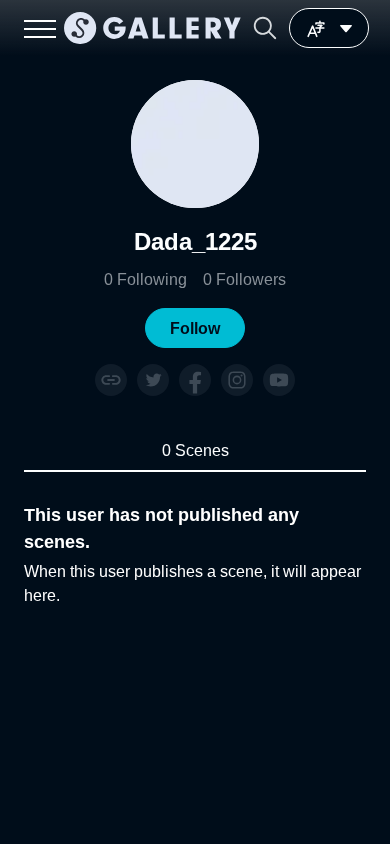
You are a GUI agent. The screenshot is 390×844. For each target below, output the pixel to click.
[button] (265, 28)
